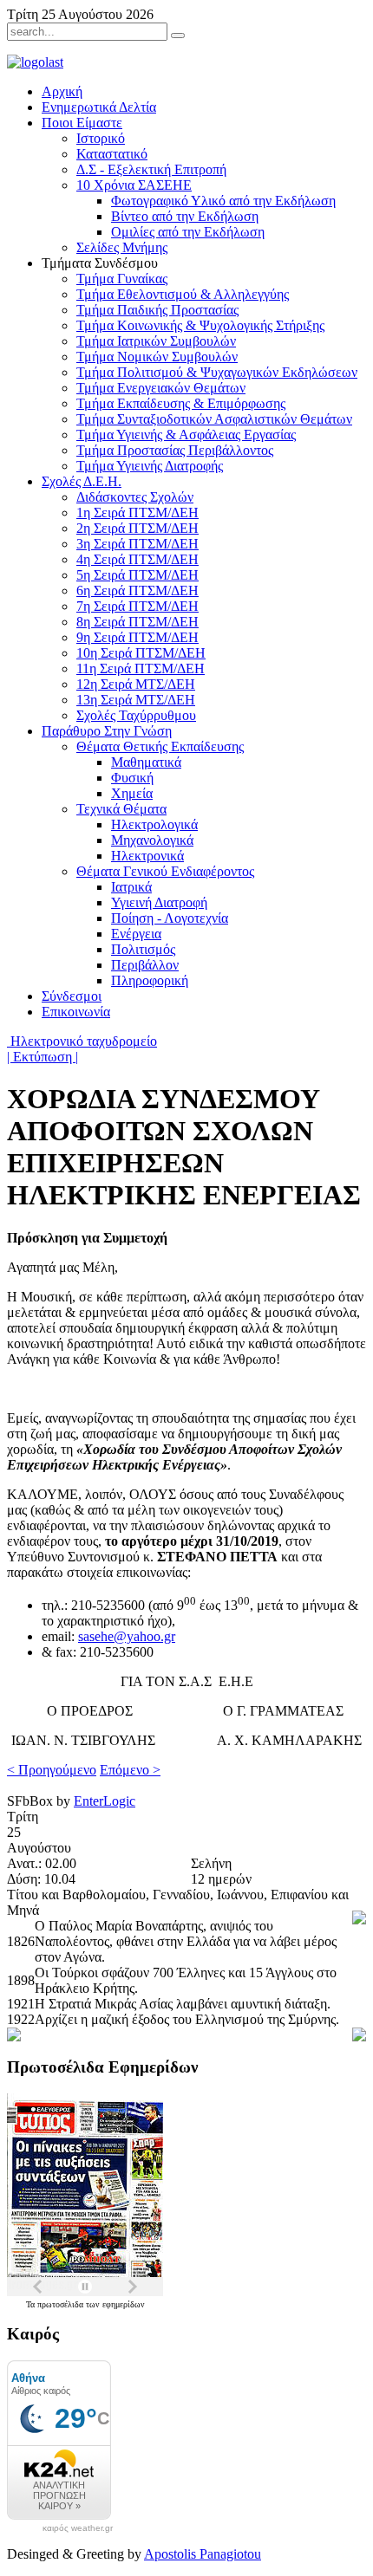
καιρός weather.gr (78, 2528)
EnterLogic (105, 1801)
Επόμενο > (130, 1770)
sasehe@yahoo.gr (127, 1636)
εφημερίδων (124, 2304)
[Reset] (178, 36)
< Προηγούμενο (52, 1770)
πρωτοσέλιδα (62, 2304)
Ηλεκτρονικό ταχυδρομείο (82, 1041)
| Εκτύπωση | (43, 1057)
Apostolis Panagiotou (203, 2554)
